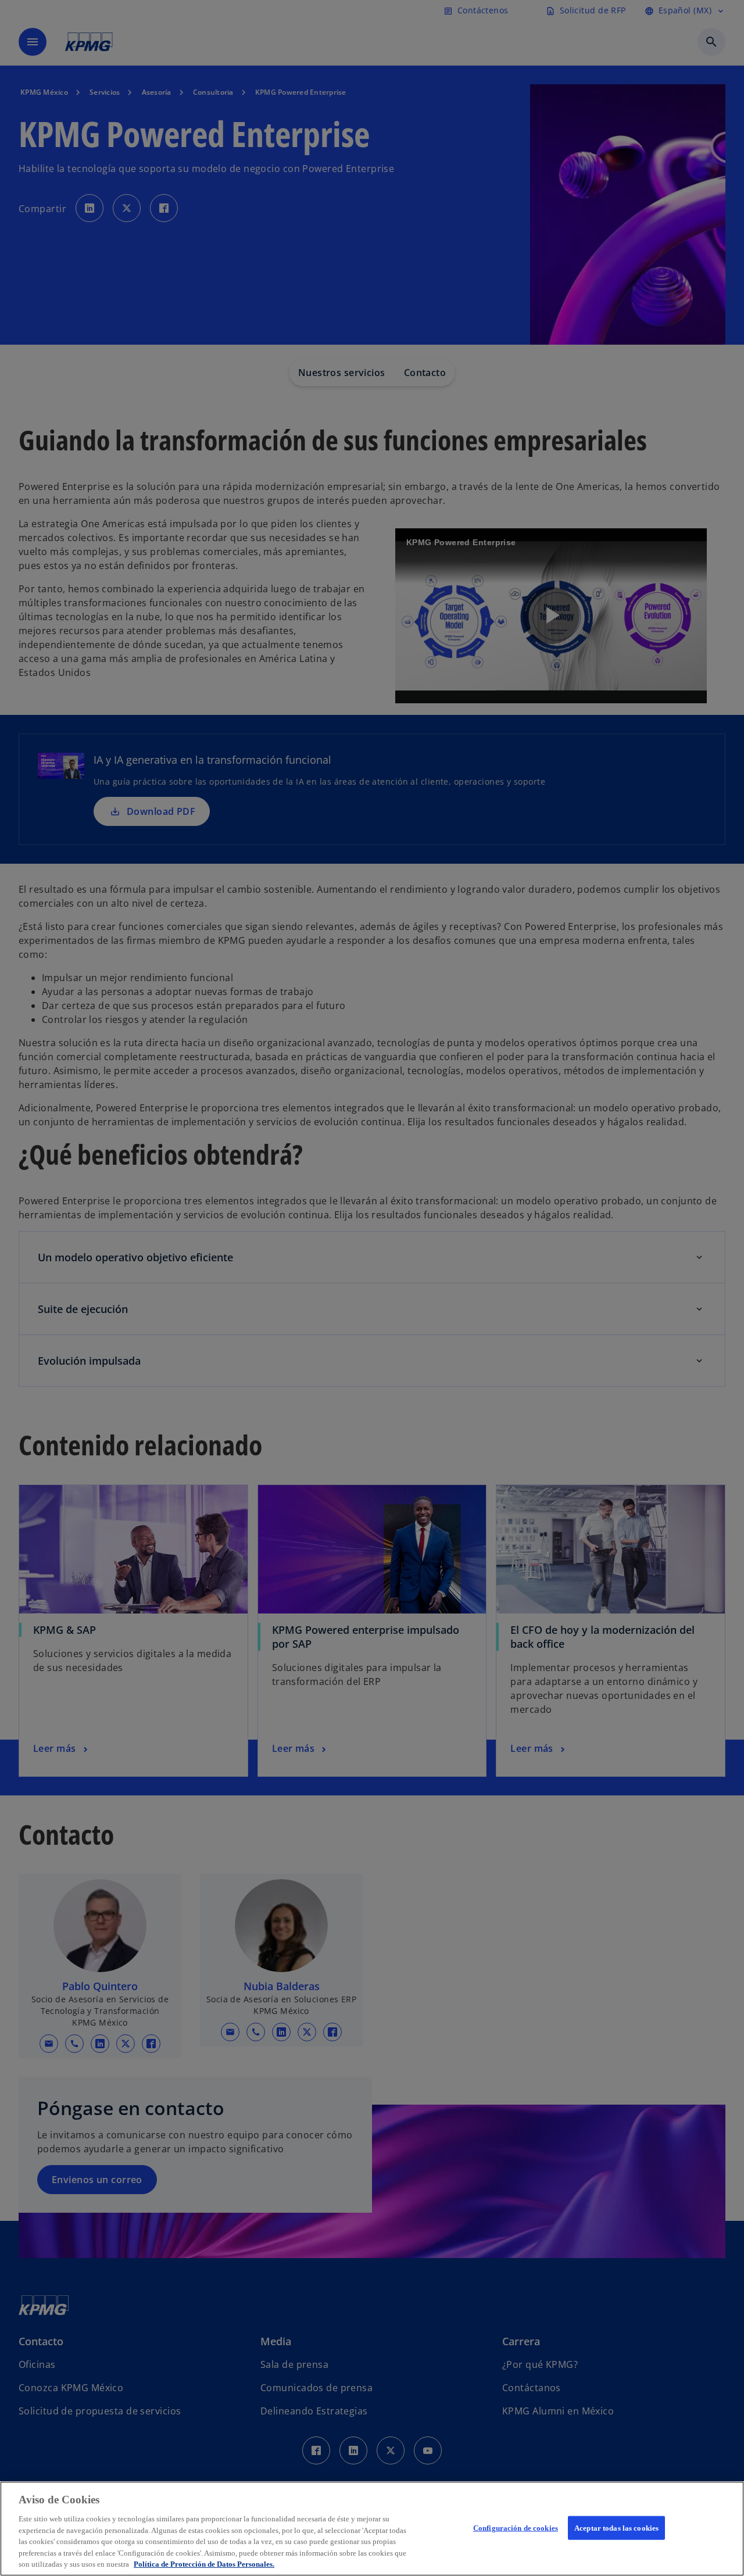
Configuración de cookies (516, 2527)
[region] (372, 2529)
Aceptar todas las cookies (616, 2527)
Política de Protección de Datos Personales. (204, 2564)
